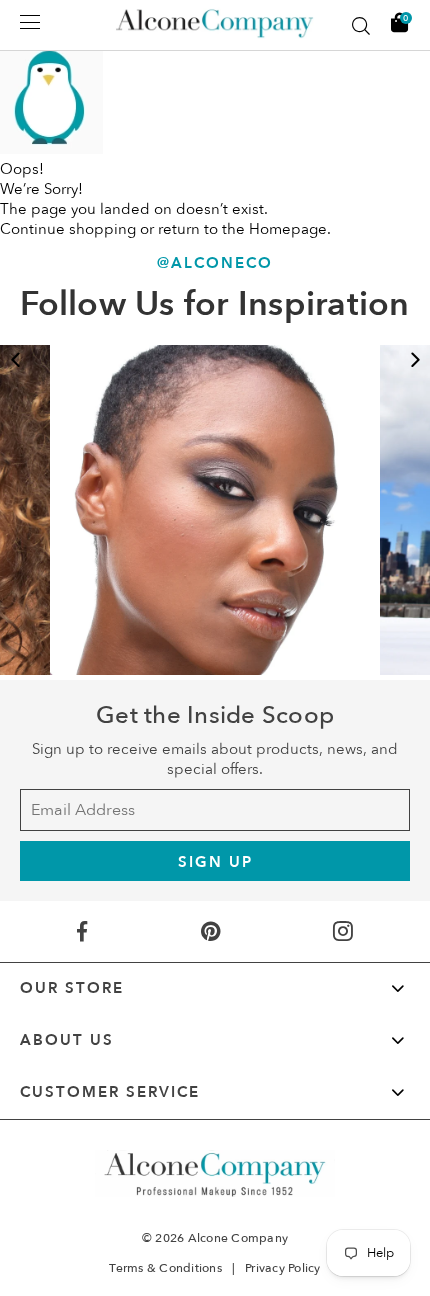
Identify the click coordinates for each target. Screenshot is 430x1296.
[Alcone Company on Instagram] (343, 931)
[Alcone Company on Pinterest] (210, 931)
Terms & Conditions (165, 1268)
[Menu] (30, 22)
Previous (15, 360)
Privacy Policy (283, 1268)
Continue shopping (68, 229)
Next (415, 360)
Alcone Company (238, 1238)
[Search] (361, 26)
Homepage (288, 229)
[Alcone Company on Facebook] (81, 931)
